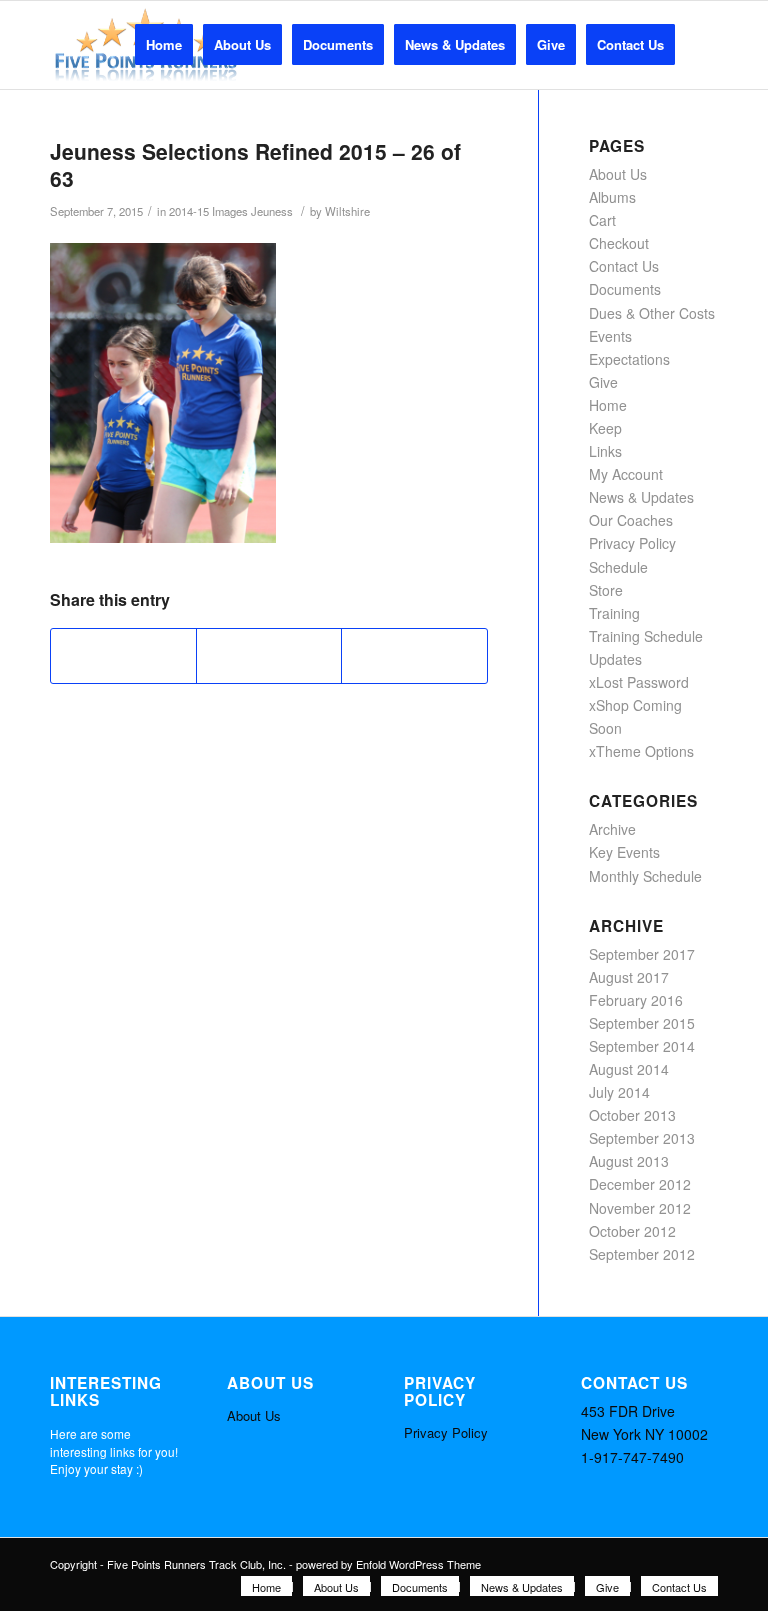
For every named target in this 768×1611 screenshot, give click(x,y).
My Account (626, 474)
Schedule (618, 567)
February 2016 (636, 1000)
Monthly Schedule (645, 876)
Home (608, 405)
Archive (612, 829)
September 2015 (642, 1023)
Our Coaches (631, 520)
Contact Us (624, 266)
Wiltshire (347, 211)
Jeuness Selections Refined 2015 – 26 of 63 (255, 164)
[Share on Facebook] (123, 656)
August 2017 (629, 977)
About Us (618, 174)
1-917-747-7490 (632, 1457)
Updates (615, 659)
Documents (625, 289)
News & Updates (641, 497)
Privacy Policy (632, 543)
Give (603, 382)
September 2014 (642, 1046)
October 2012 (632, 1231)
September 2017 (642, 954)
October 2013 (632, 1115)
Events (610, 336)
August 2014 (629, 1069)
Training (614, 613)
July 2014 (619, 1092)
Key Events (624, 852)
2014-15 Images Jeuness (231, 211)
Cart (602, 220)
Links (605, 451)
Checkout (619, 243)
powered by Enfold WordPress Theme (388, 1564)
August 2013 (629, 1161)
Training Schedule (646, 636)
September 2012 (642, 1254)
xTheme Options (641, 751)
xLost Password (639, 682)
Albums (612, 197)
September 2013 (642, 1138)
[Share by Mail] (414, 656)
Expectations (629, 359)
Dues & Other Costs (652, 313)
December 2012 (640, 1184)
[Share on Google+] (269, 656)
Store (606, 590)
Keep (605, 428)
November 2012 (640, 1208)
